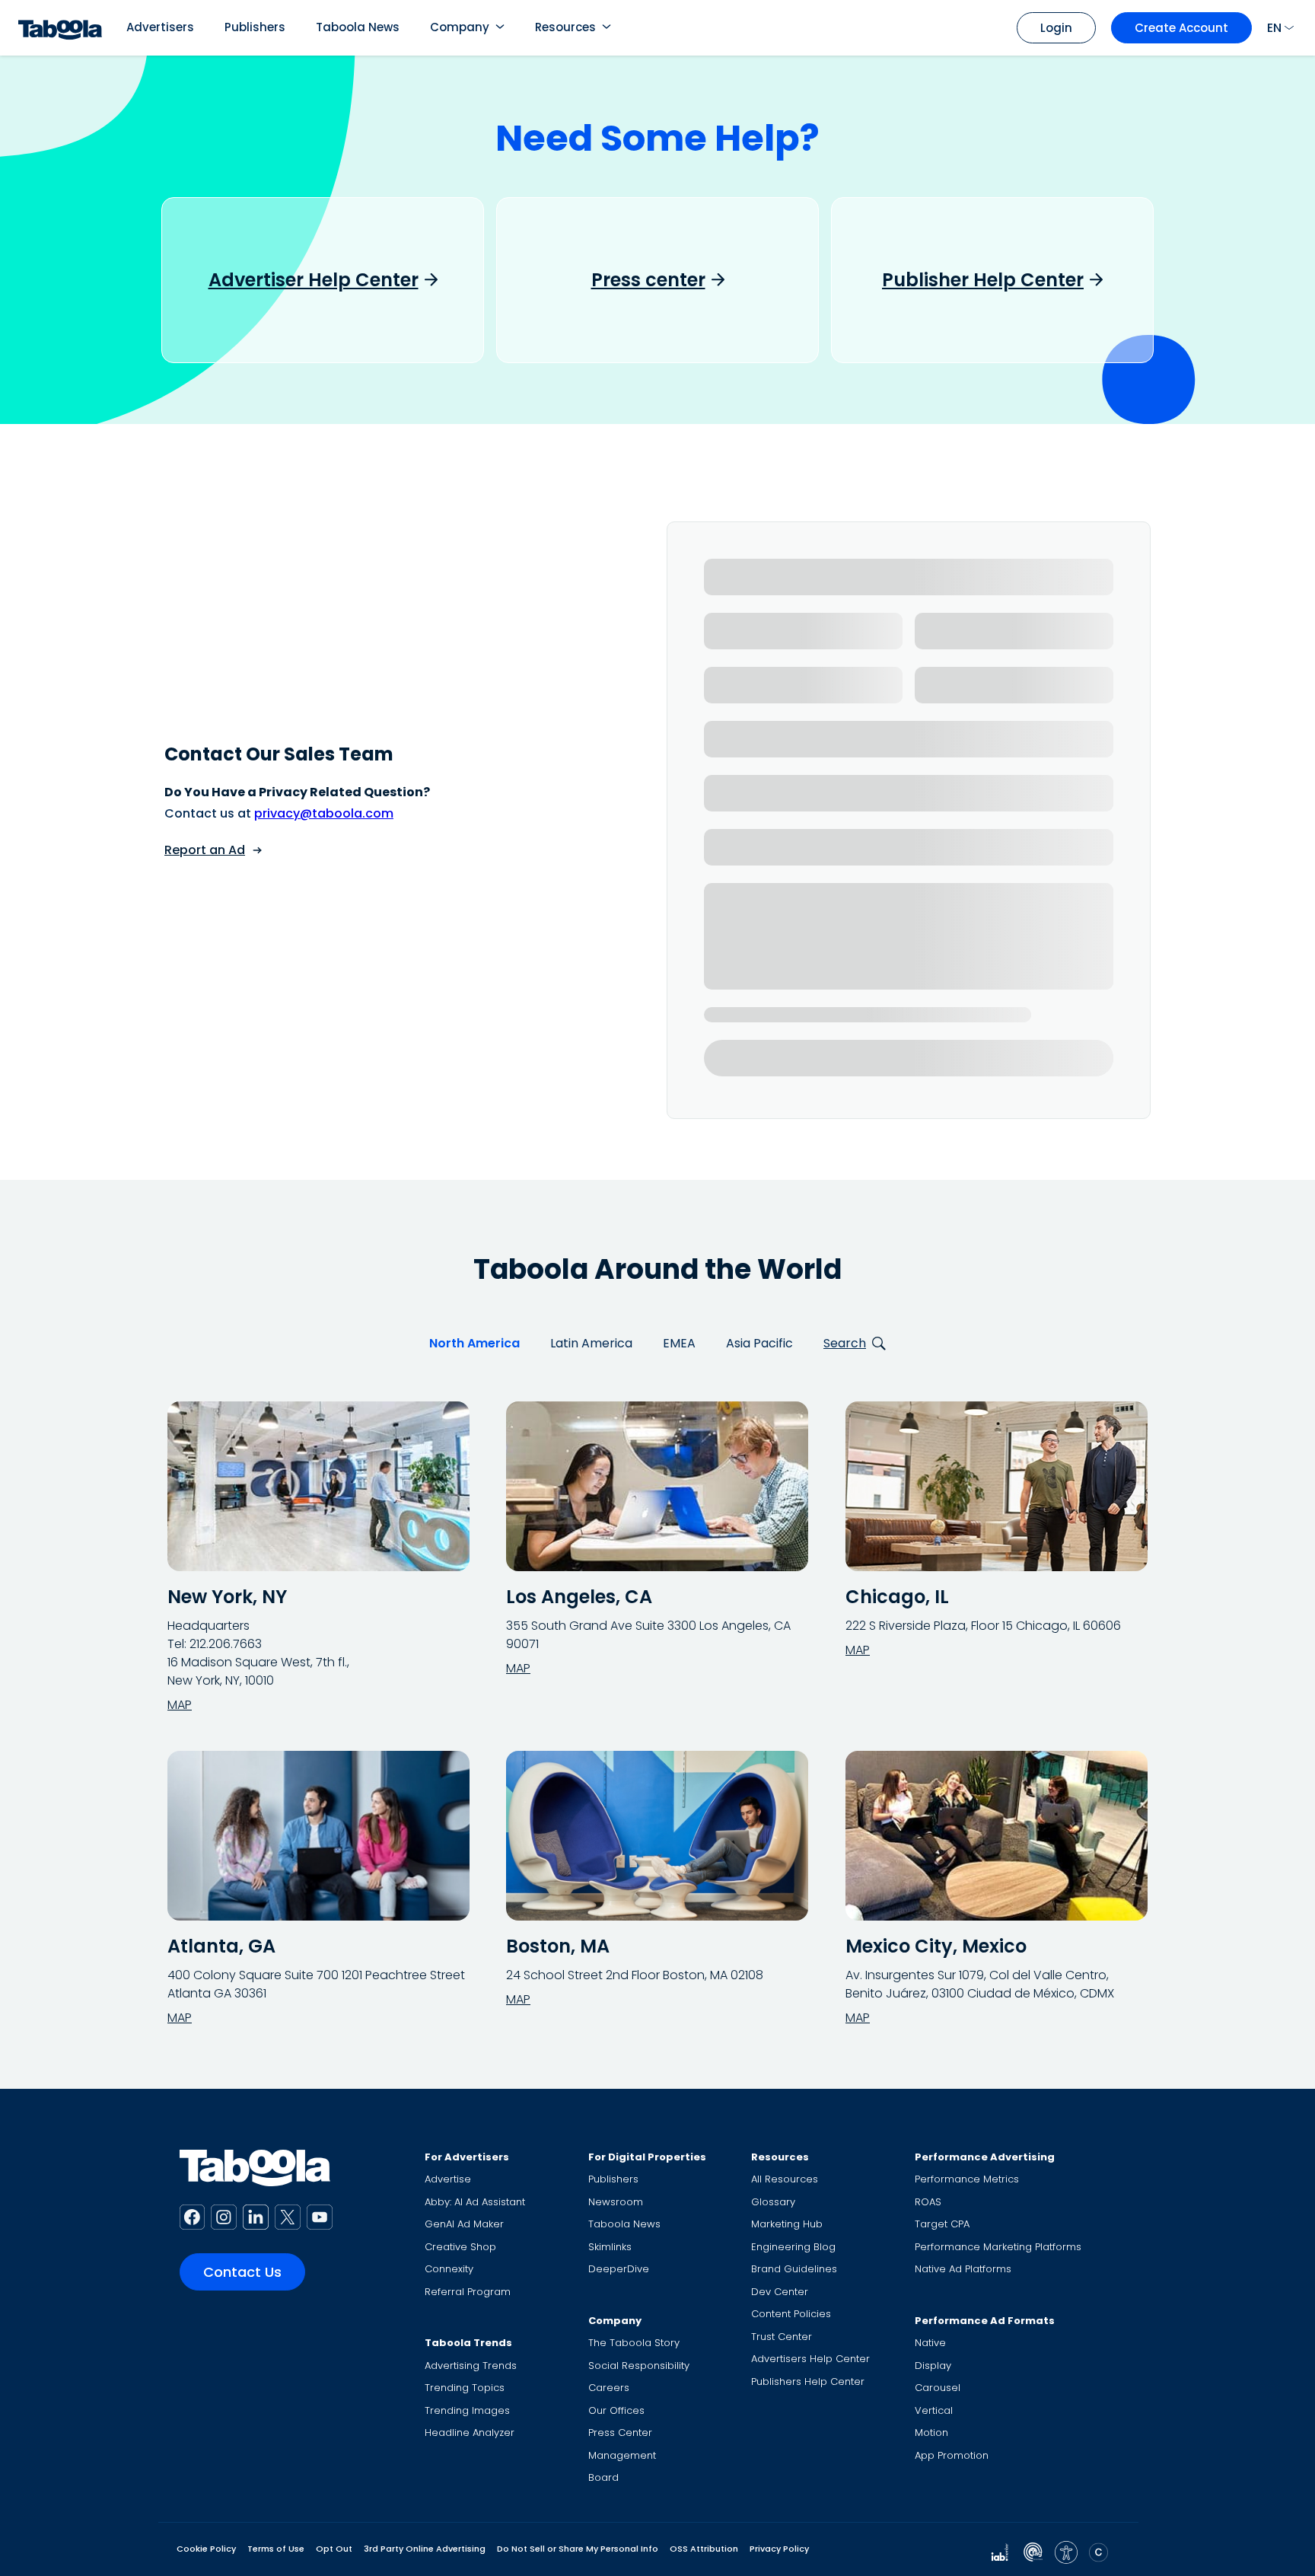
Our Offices (616, 2410)
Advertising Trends (471, 2366)
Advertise (448, 2179)
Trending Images (467, 2410)
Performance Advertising (985, 2157)
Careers (609, 2388)
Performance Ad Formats (985, 2321)
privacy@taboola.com (324, 813)
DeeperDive (619, 2269)
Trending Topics (465, 2388)
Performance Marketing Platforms (998, 2247)
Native (930, 2343)
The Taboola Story (634, 2343)
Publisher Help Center (983, 280)
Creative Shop (460, 2247)
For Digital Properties (647, 2157)
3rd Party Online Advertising (425, 2549)
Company (460, 27)
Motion (931, 2433)
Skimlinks (610, 2247)
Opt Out (334, 2549)
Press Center (620, 2433)
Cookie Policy (206, 2549)
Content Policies (791, 2314)
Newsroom (616, 2202)
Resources (565, 27)
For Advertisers (467, 2157)
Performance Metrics (967, 2179)
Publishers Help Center (808, 2382)
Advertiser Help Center (314, 280)
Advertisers (160, 27)
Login (1056, 28)
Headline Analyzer (470, 2433)
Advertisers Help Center (810, 2359)
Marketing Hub (787, 2224)
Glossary (773, 2202)
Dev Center (780, 2292)
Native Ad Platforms (963, 2269)
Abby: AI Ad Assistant (475, 2202)
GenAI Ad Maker (464, 2224)
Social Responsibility (639, 2366)
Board (603, 2477)
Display (933, 2366)
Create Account (1181, 28)
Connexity (449, 2269)
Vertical (934, 2410)
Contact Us (242, 2272)
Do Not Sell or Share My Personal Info (578, 2549)
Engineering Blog (793, 2247)
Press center (648, 280)
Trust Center (782, 2337)
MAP (180, 1705)
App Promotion (952, 2455)
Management (622, 2455)
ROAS (928, 2202)
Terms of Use (276, 2549)
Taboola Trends (468, 2343)
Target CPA (942, 2224)
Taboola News (358, 27)
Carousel (938, 2388)
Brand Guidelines (794, 2269)
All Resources (785, 2179)
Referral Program (468, 2292)
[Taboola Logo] (60, 28)
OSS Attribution (704, 2549)
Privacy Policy (779, 2549)
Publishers (255, 27)
